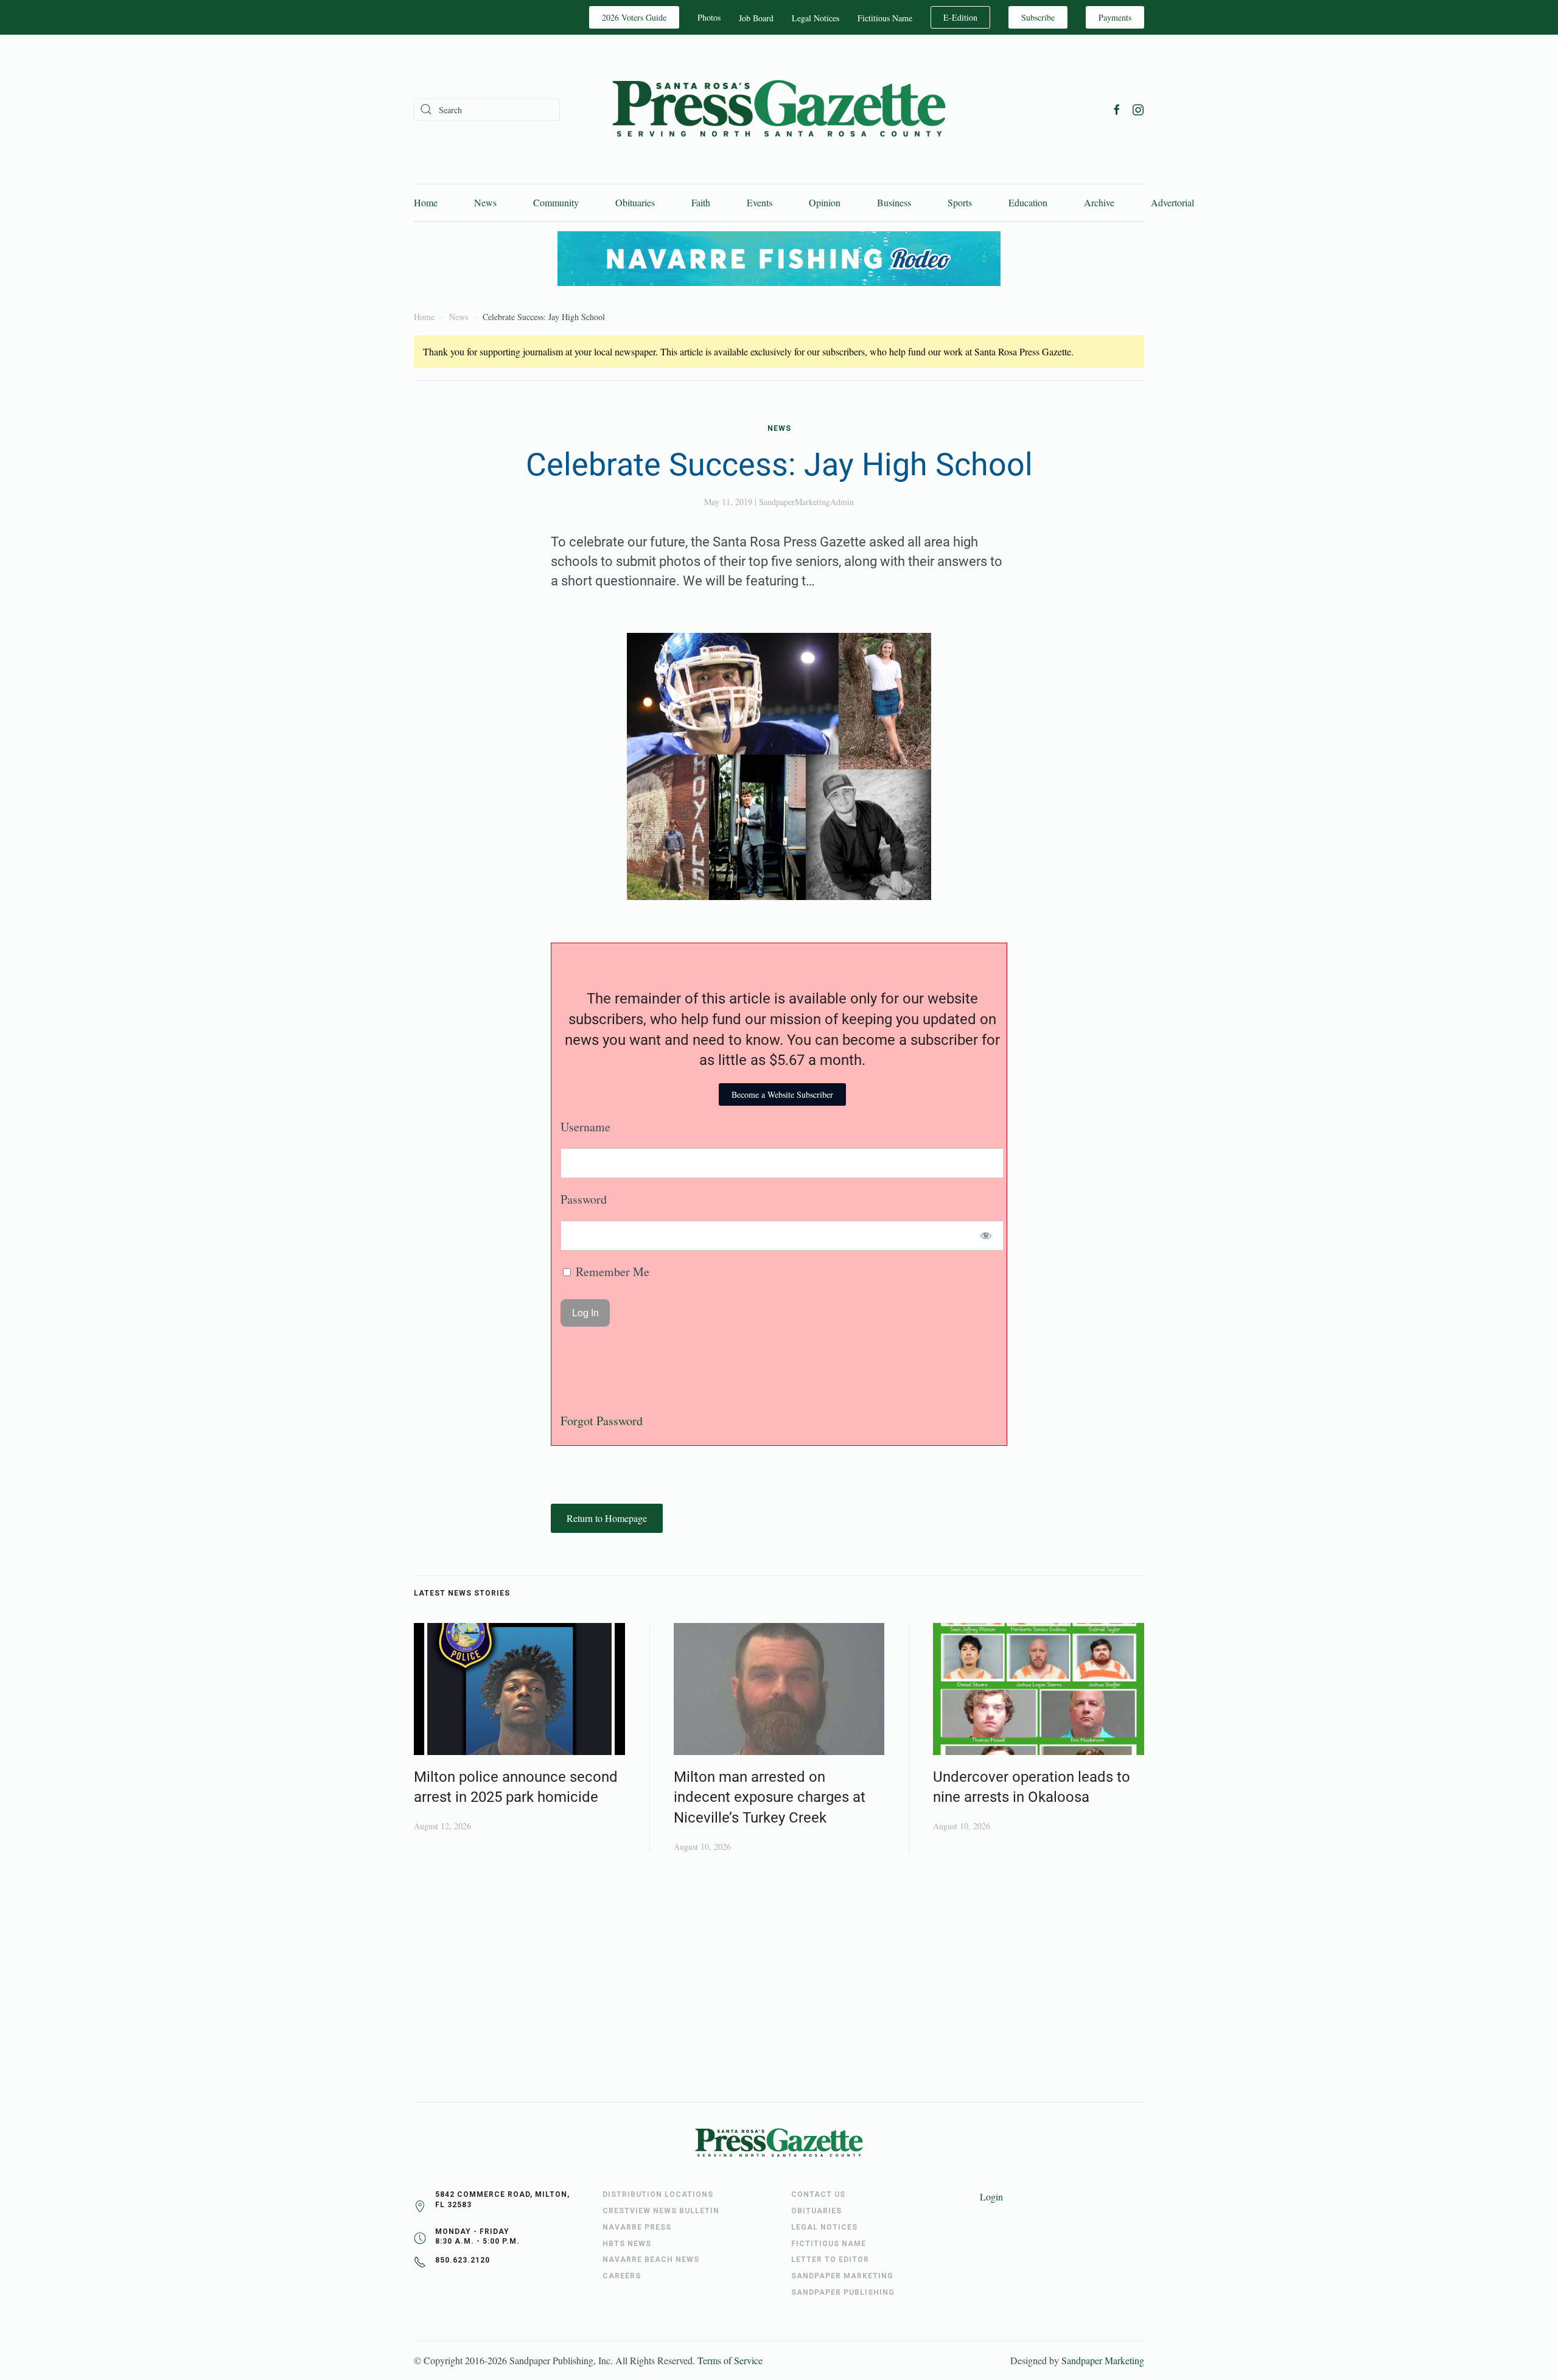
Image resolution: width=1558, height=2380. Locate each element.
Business (894, 202)
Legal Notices (816, 18)
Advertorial (1172, 202)
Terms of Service (730, 2360)
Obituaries (635, 202)
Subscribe (1038, 17)
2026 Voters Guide (634, 17)
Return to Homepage (607, 1518)
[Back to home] (779, 109)
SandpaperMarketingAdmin (806, 502)
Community (556, 202)
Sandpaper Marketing (1103, 2360)
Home (426, 202)
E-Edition (960, 17)
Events (760, 202)
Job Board (756, 18)
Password (584, 1199)
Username (585, 1127)
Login (991, 2197)
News (485, 202)
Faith (701, 202)
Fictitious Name (885, 18)
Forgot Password (602, 1421)
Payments (1115, 17)
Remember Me (611, 1272)
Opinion (825, 202)
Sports (960, 202)
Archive (1099, 202)
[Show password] (986, 1236)
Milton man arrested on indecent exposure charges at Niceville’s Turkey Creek (770, 1797)
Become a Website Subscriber (782, 1094)
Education (1028, 202)
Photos (709, 17)
